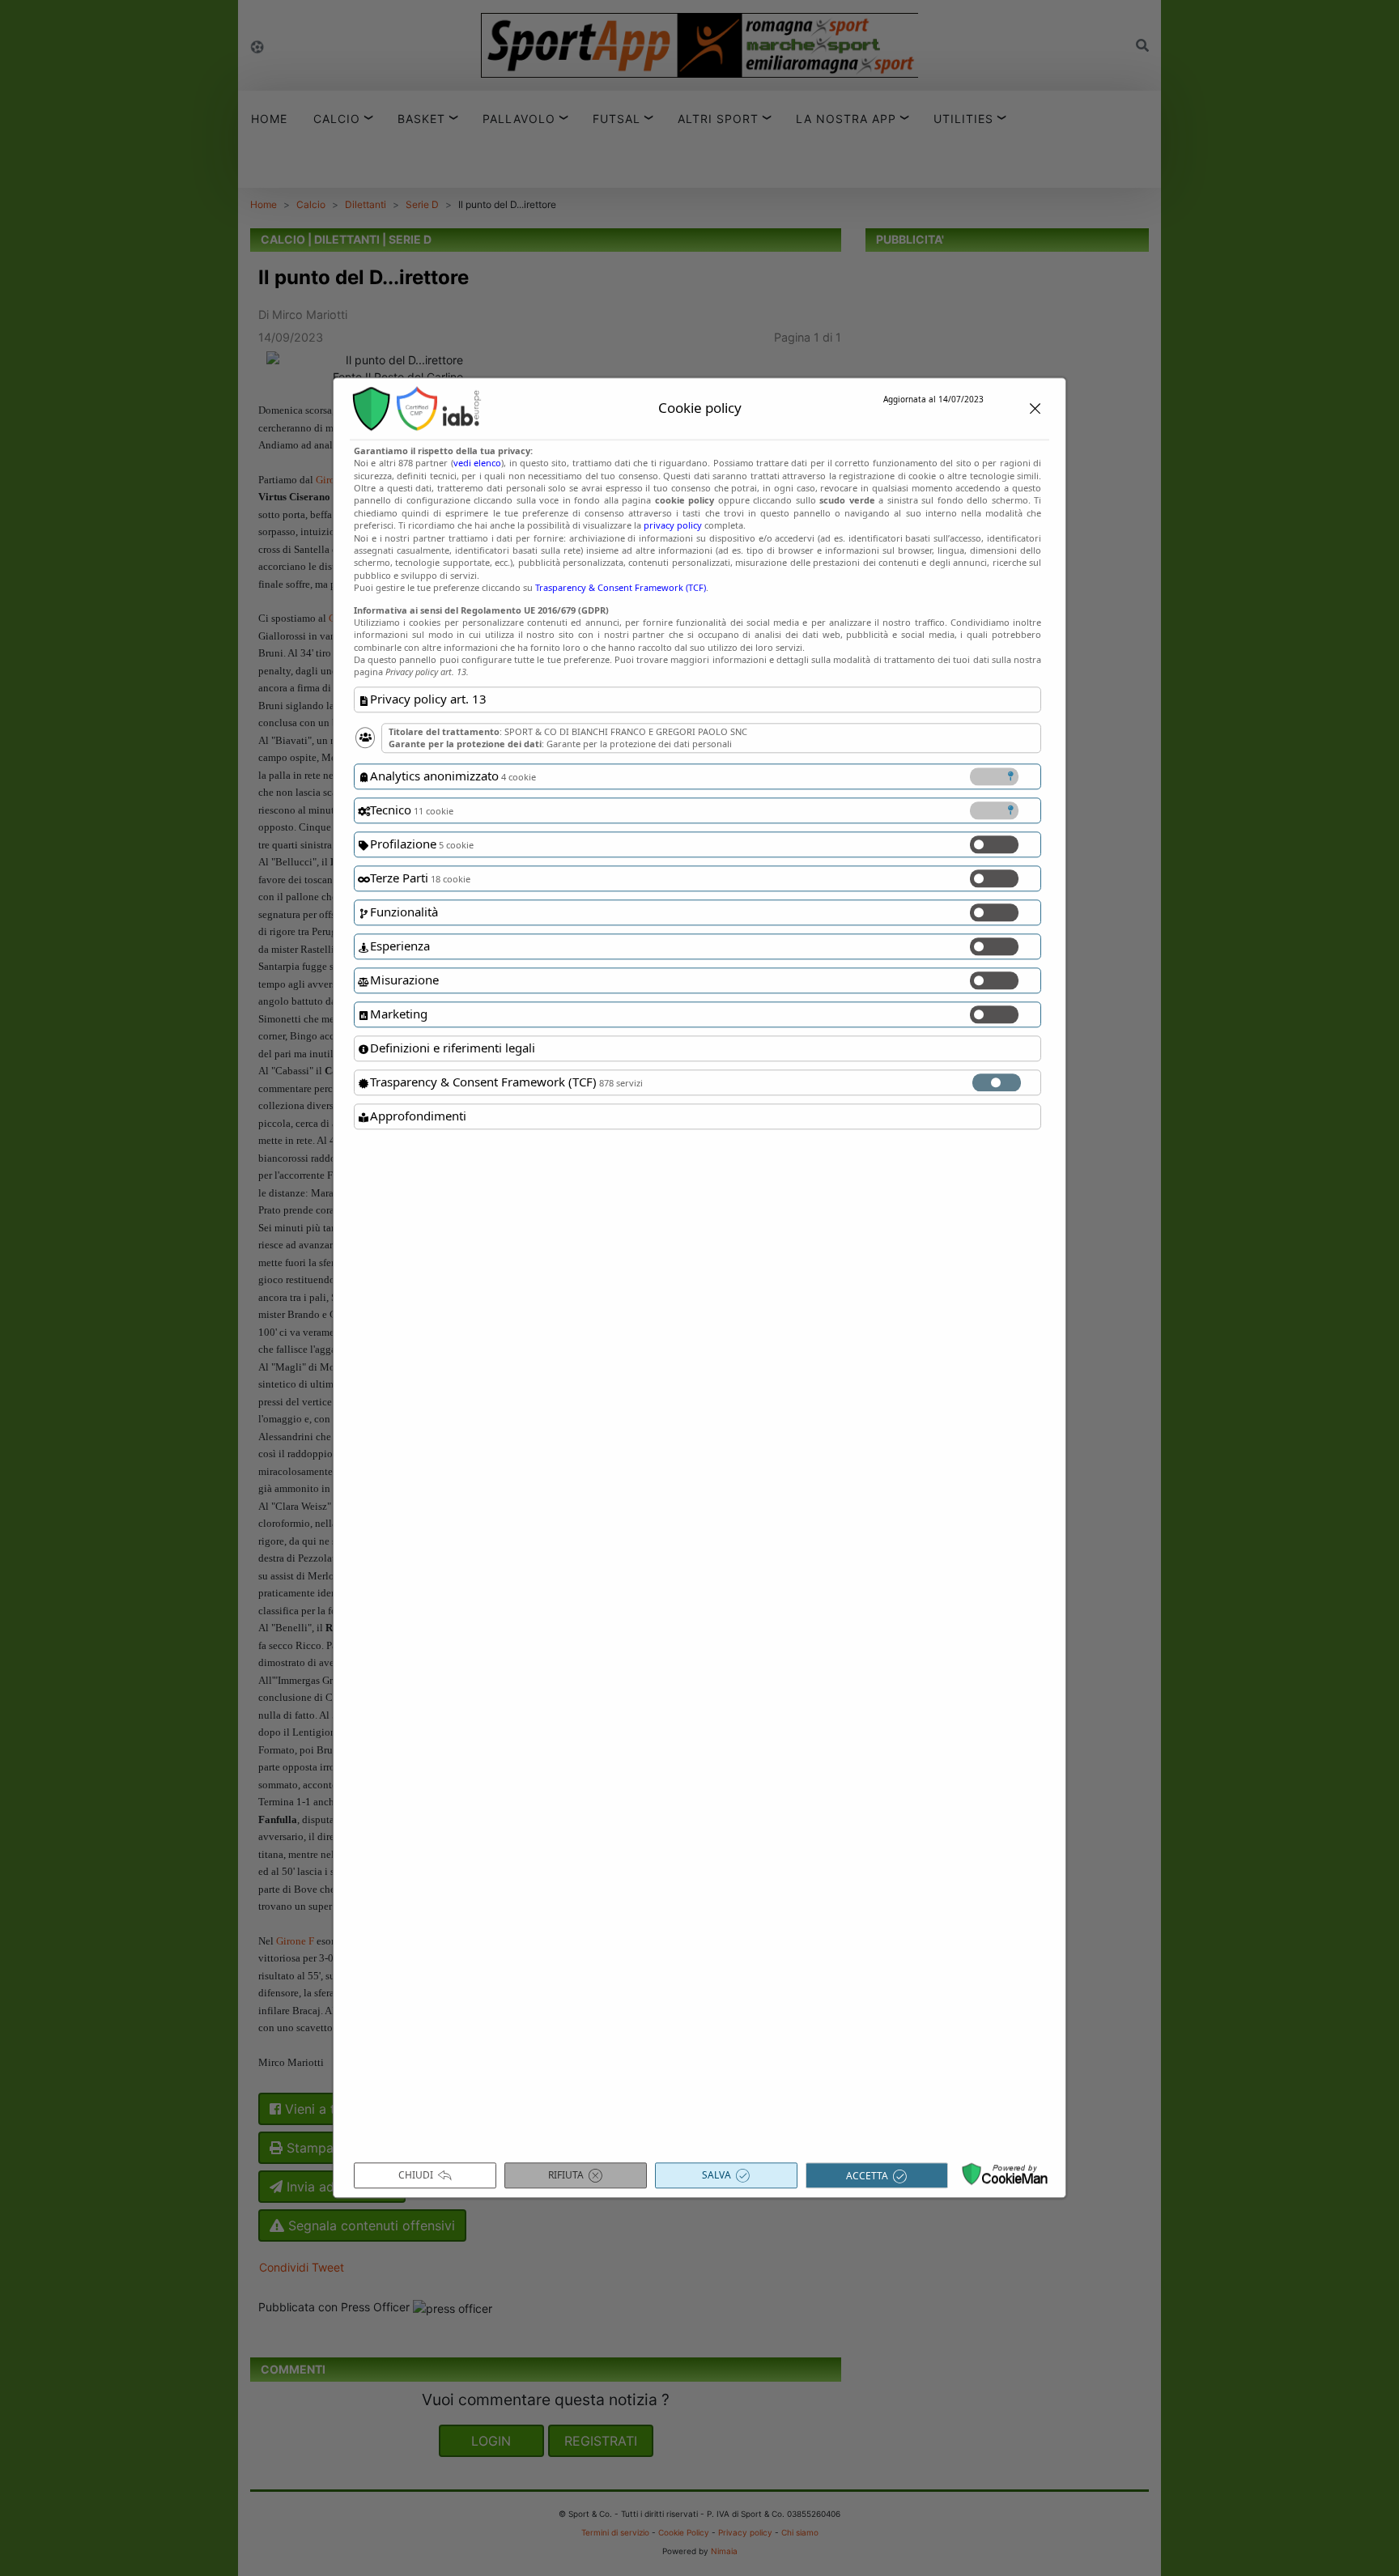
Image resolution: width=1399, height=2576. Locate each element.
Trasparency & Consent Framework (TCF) (621, 587)
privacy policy (673, 525)
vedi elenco (477, 463)
